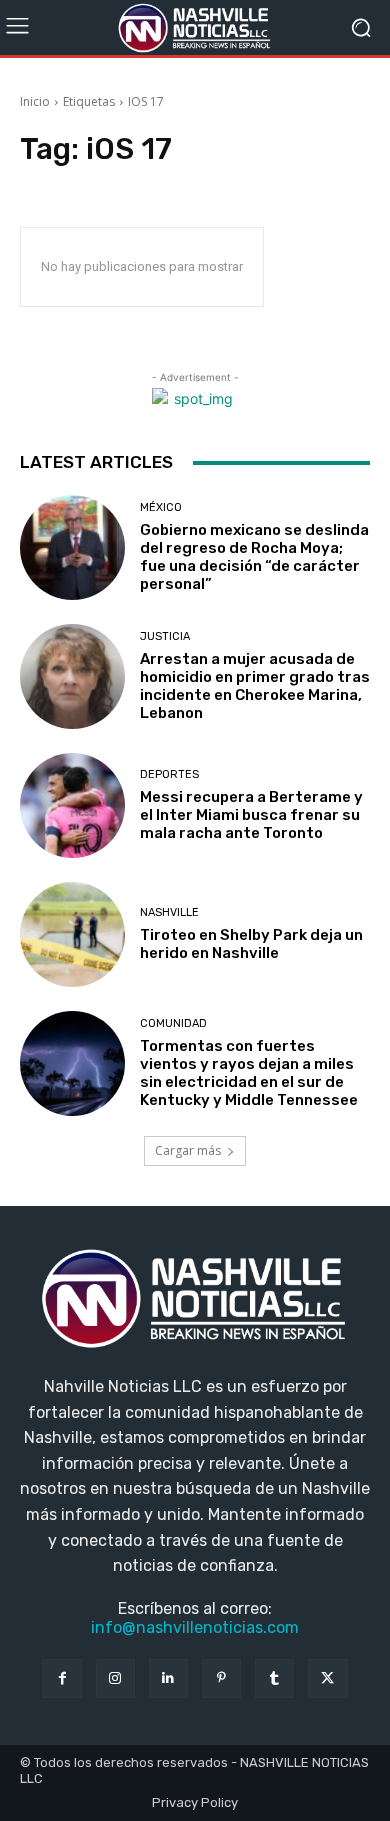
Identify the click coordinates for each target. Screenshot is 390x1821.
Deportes (169, 774)
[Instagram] (115, 1678)
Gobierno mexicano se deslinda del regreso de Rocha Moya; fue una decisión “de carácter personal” (254, 557)
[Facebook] (61, 1678)
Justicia (165, 636)
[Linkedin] (168, 1678)
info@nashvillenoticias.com (195, 1627)
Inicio (35, 101)
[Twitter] (327, 1678)
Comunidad (173, 1023)
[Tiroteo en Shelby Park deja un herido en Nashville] (72, 934)
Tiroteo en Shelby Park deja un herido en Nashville (251, 944)
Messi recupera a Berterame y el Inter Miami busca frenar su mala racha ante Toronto (251, 815)
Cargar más (188, 1150)
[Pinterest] (221, 1678)
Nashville (169, 912)
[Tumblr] (274, 1678)
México (161, 507)
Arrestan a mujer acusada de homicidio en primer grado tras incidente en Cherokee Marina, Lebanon (255, 686)
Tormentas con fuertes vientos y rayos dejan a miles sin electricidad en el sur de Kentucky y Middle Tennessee (249, 1073)
